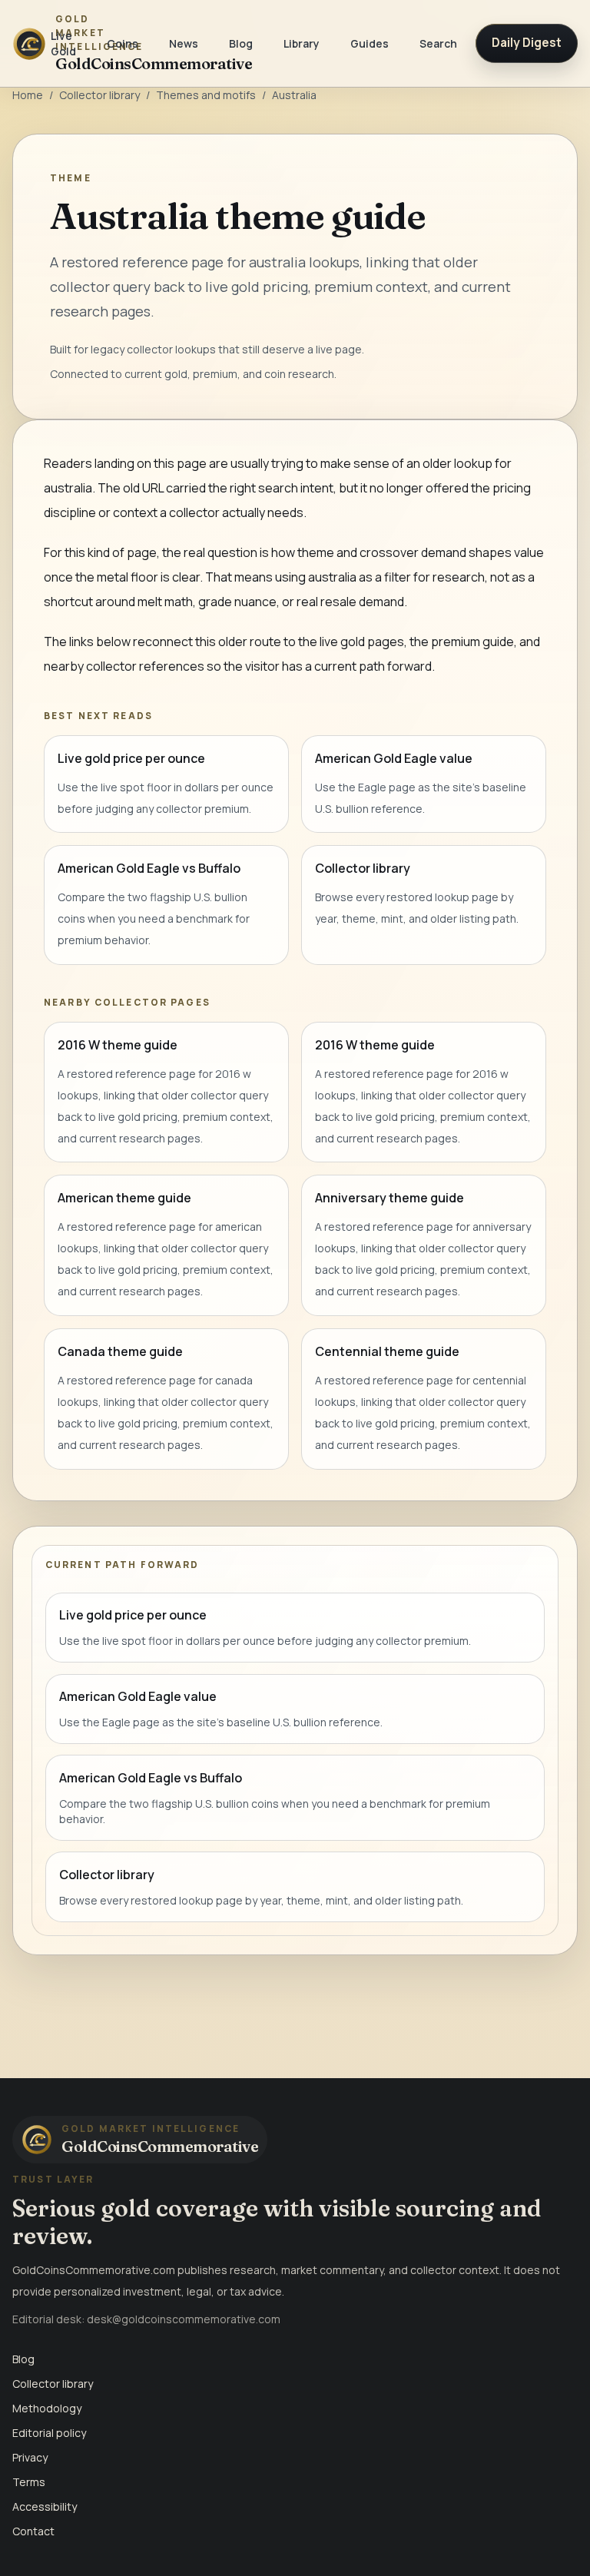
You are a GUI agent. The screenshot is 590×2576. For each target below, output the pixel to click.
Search (438, 43)
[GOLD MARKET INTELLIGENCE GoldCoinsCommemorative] (22, 43)
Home (28, 95)
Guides (370, 43)
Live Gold (63, 43)
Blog (241, 43)
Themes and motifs (206, 95)
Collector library (99, 95)
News (184, 43)
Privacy (30, 2457)
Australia (294, 95)
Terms (29, 2482)
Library (302, 43)
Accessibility (45, 2506)
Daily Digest (527, 43)
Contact (33, 2531)
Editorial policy (49, 2433)
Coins (123, 43)
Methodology (47, 2408)
